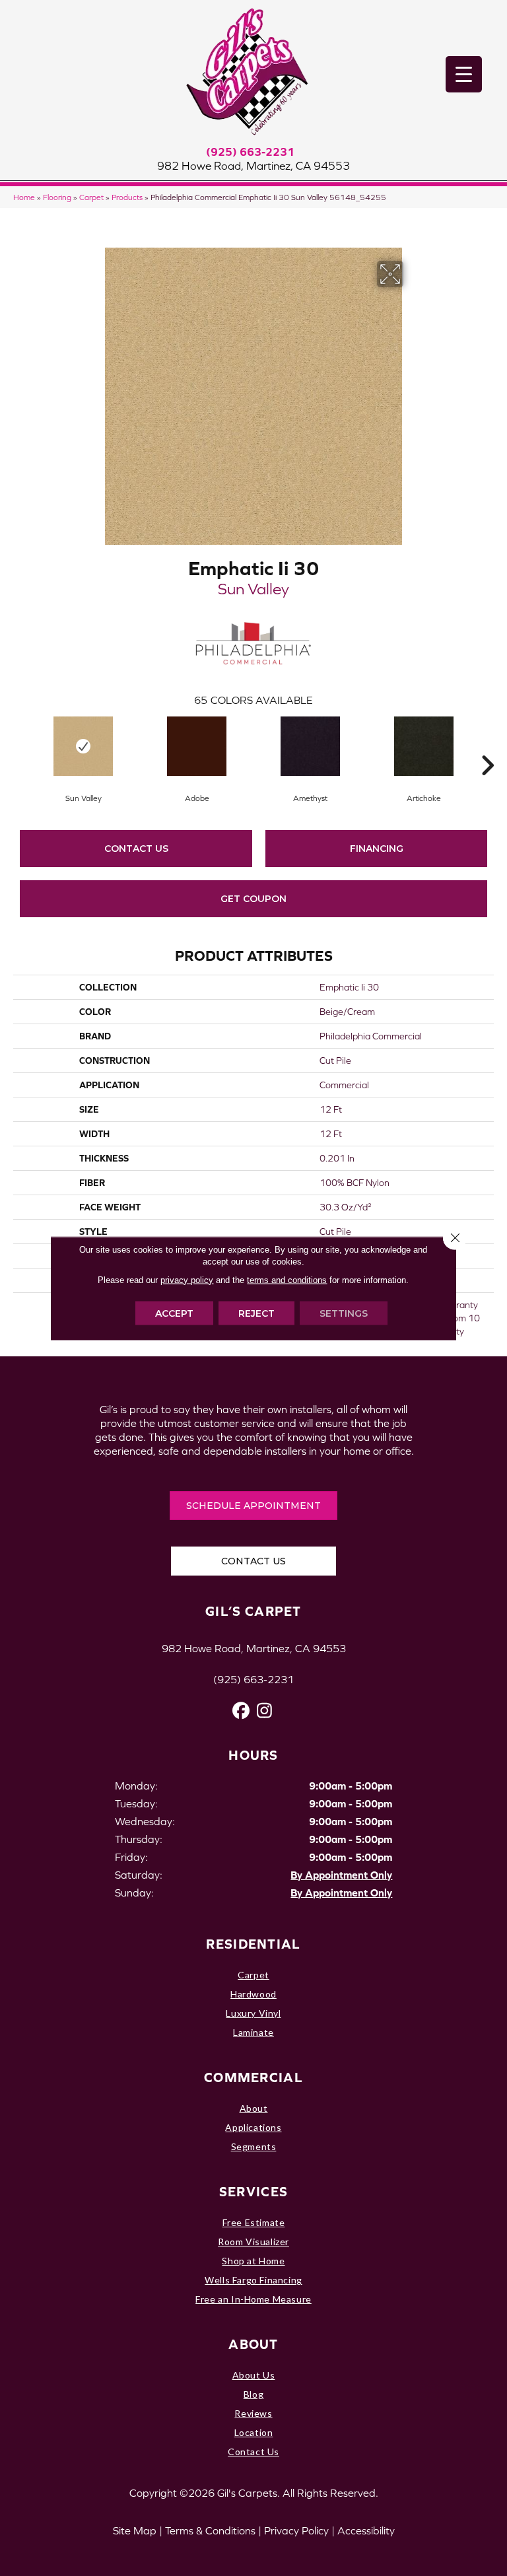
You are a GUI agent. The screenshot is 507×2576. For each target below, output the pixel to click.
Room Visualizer (253, 2242)
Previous (20, 746)
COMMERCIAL (253, 2077)
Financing (377, 849)
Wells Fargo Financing (253, 2280)
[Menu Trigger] (464, 74)
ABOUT (253, 2344)
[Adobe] (197, 746)
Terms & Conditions (210, 2530)
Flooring (57, 197)
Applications (253, 2127)
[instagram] (264, 1711)
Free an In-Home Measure (253, 2299)
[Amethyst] (310, 746)
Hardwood (253, 1994)
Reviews (253, 2413)
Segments (254, 2146)
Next (487, 746)
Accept (174, 1313)
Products (127, 197)
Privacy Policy (296, 2530)
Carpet (91, 197)
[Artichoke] (424, 746)
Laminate (253, 2032)
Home (24, 197)
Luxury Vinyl (253, 2013)
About (254, 2108)
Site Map (135, 2530)
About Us (254, 2375)
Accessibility (366, 2530)
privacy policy (187, 1279)
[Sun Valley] (83, 746)
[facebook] (241, 1711)
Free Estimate (254, 2222)
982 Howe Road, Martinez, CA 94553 (253, 166)
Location (254, 2432)
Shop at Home (253, 2261)
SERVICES (253, 2191)
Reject (256, 1313)
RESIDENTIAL (253, 1944)
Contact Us (136, 849)
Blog (253, 2394)
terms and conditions (287, 1279)
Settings (344, 1313)
